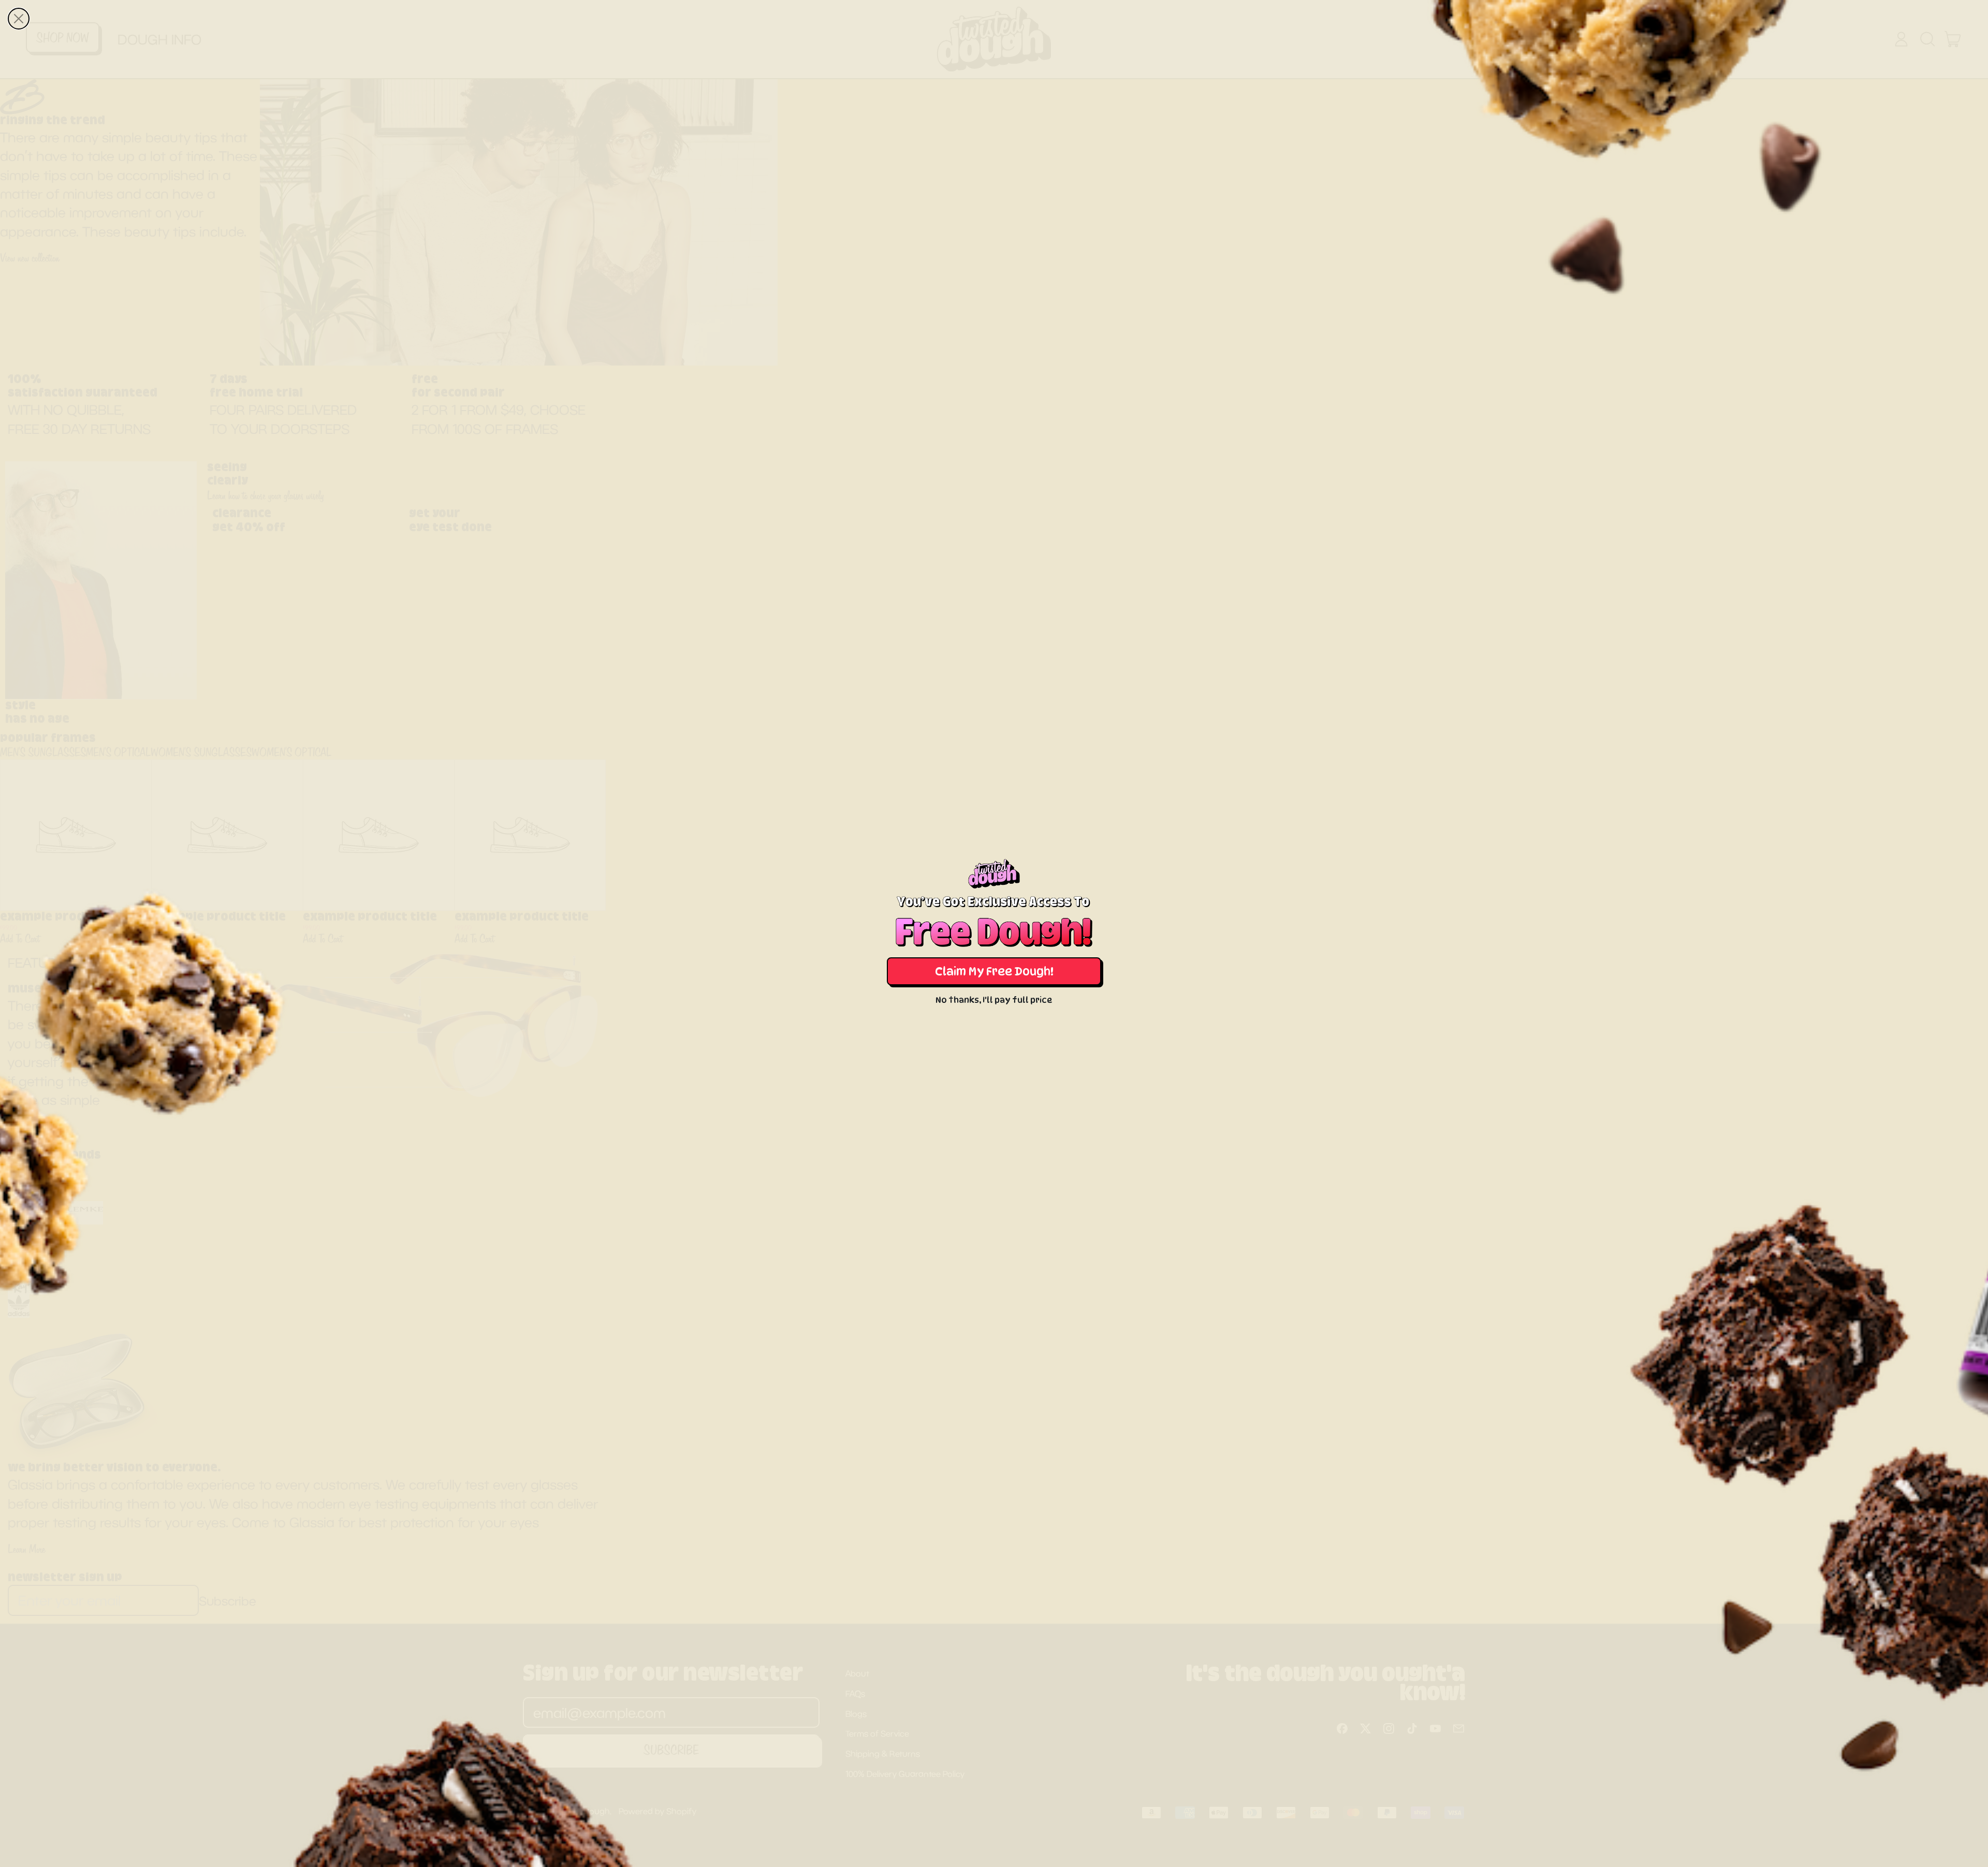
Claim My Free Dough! (994, 971)
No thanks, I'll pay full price (994, 1000)
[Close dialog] (19, 19)
